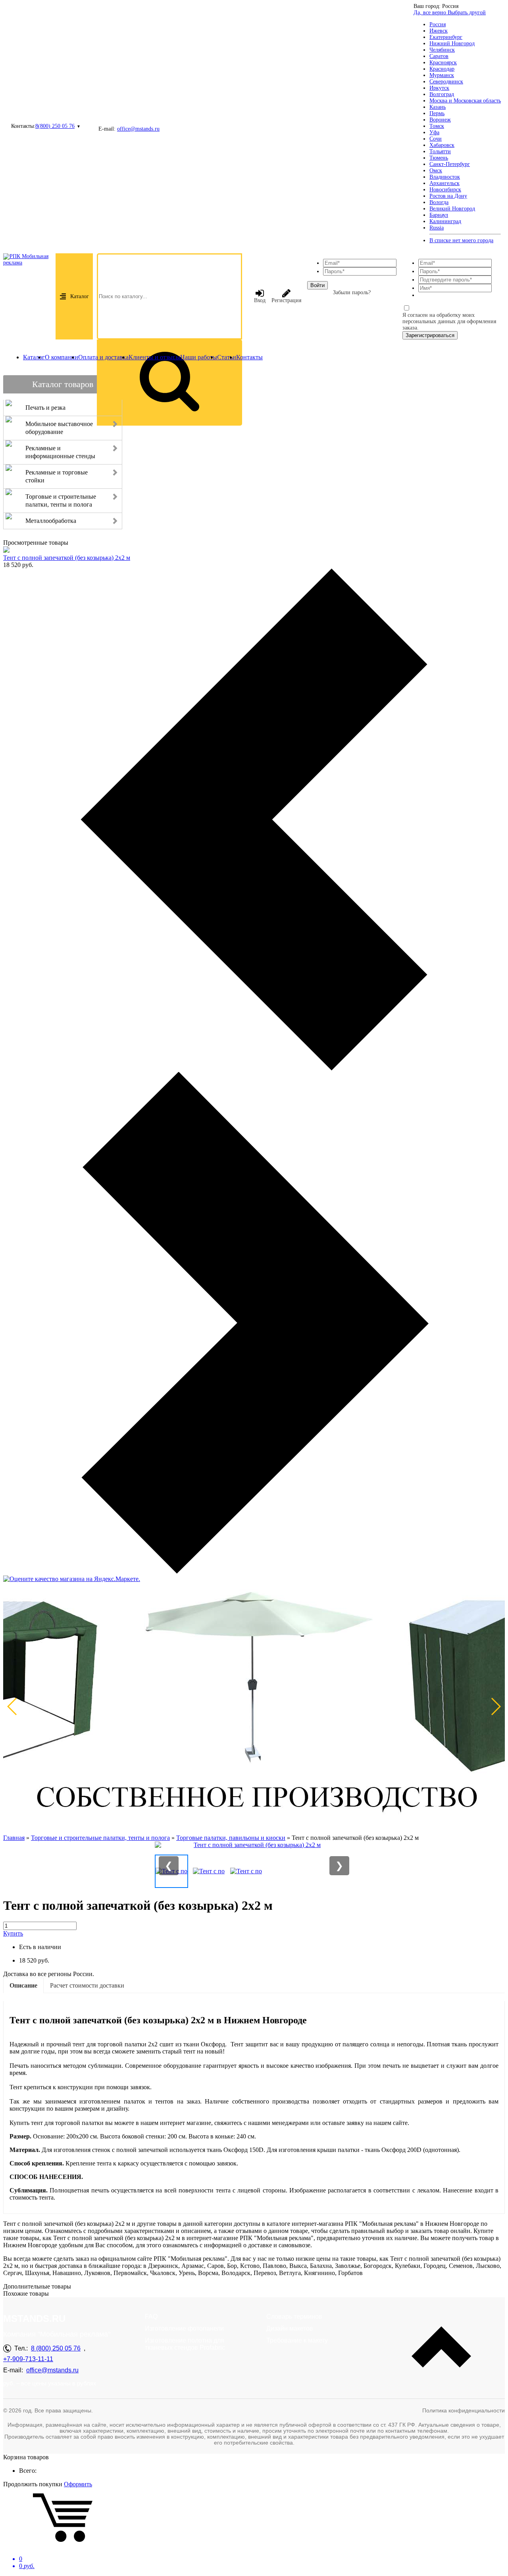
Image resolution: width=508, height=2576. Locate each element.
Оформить (78, 2484)
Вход (260, 300)
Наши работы (199, 357)
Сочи (436, 139)
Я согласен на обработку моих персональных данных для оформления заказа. (449, 321)
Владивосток (445, 177)
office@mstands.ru (138, 129)
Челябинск (442, 50)
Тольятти (440, 151)
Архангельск (444, 183)
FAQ (151, 2317)
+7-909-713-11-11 (28, 2359)
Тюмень (439, 158)
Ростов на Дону (448, 196)
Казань (438, 107)
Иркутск (439, 88)
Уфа (434, 132)
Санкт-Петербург (450, 164)
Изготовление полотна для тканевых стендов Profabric (185, 2344)
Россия (438, 24)
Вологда (439, 202)
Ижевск (439, 31)
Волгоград (442, 94)
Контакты (249, 357)
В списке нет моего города (461, 240)
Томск (437, 126)
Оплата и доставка (103, 357)
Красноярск (443, 63)
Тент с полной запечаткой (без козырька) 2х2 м (67, 558)
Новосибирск (445, 190)
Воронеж (440, 120)
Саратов (439, 56)
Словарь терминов (294, 2317)
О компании (62, 357)
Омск (436, 171)
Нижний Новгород (452, 43)
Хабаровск (442, 145)
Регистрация (286, 300)
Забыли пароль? (352, 292)
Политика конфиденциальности (464, 2410)
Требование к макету (297, 2340)
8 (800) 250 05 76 (56, 2348)
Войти (317, 285)
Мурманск (442, 75)
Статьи (227, 357)
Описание (23, 1985)
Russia (437, 228)
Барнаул (439, 215)
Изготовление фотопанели (184, 2328)
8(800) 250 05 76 (55, 126)
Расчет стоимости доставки (87, 1985)
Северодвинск (446, 82)
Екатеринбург (446, 37)
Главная (14, 1838)
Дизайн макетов (290, 2328)
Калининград (445, 221)
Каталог (80, 296)
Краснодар (442, 69)
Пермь (437, 113)
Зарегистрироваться (430, 335)
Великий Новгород (452, 209)
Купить (13, 1933)
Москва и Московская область (465, 101)
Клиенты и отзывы (154, 357)
